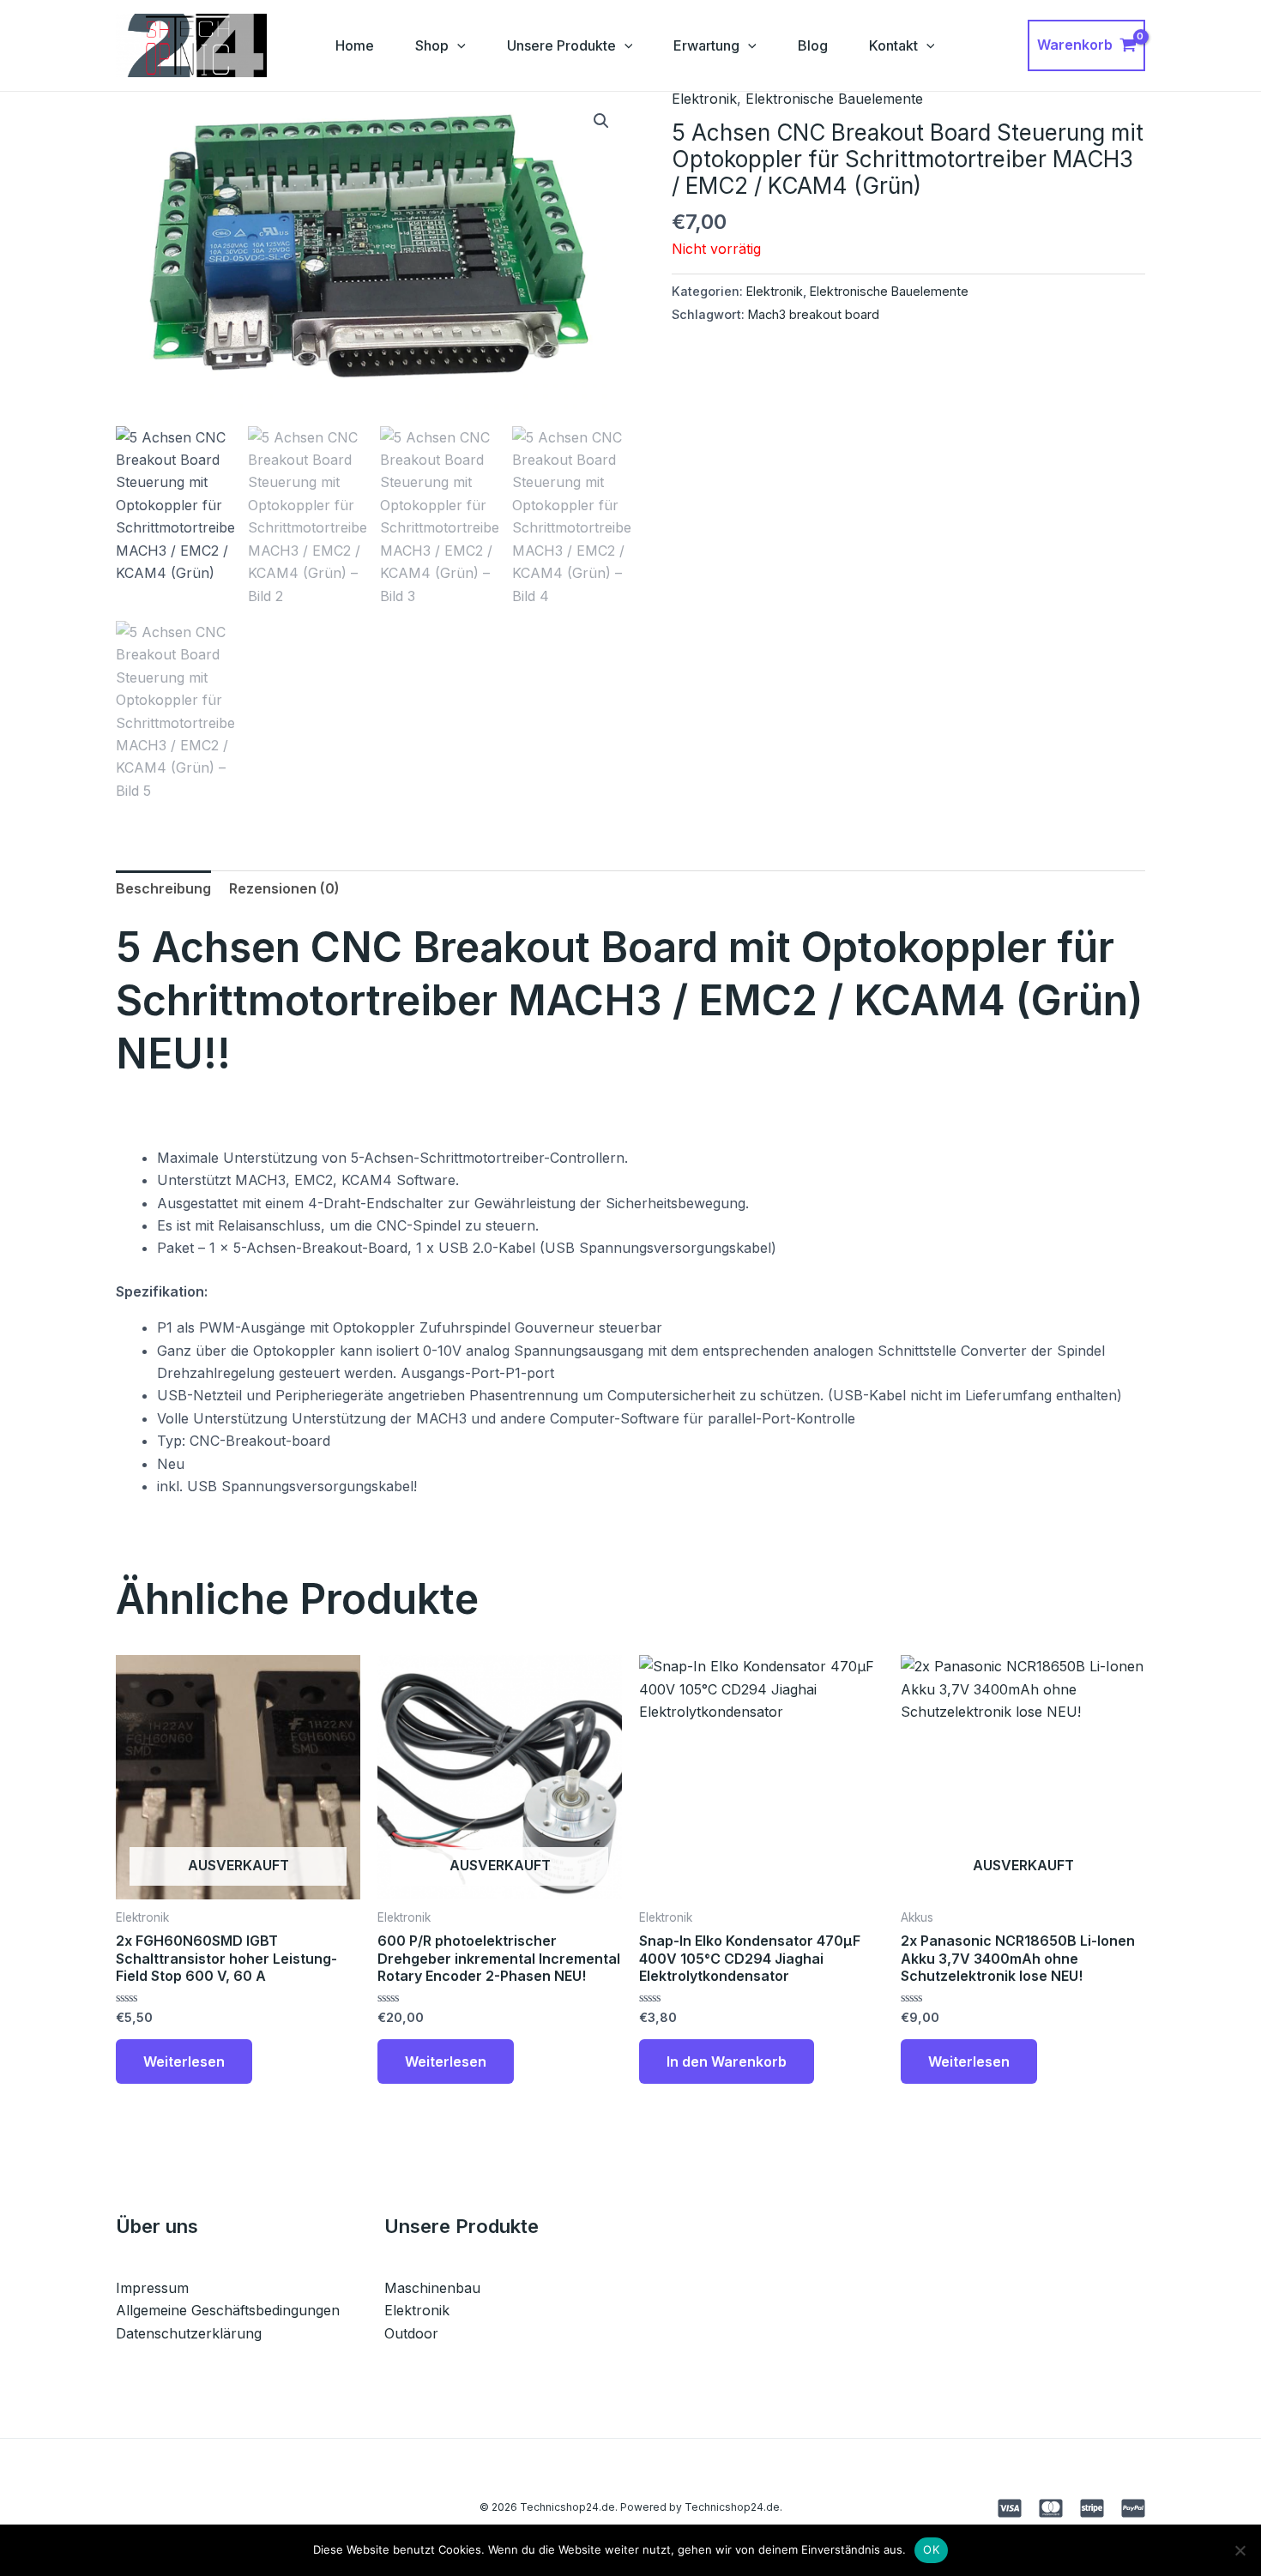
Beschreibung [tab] (163, 888)
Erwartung (706, 45)
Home (355, 45)
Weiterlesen (184, 2061)
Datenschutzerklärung (189, 2333)
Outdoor (411, 2333)
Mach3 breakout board (814, 314)
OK (931, 2549)
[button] (601, 121)
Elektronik (704, 99)
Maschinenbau (432, 2288)
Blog (813, 45)
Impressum (152, 2288)
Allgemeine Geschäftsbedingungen (228, 2310)
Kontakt (893, 45)
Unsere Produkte (561, 45)
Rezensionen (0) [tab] (284, 888)
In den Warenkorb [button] (727, 2061)
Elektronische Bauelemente (834, 99)
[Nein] (1240, 2550)
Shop (432, 45)
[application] (457, 45)
